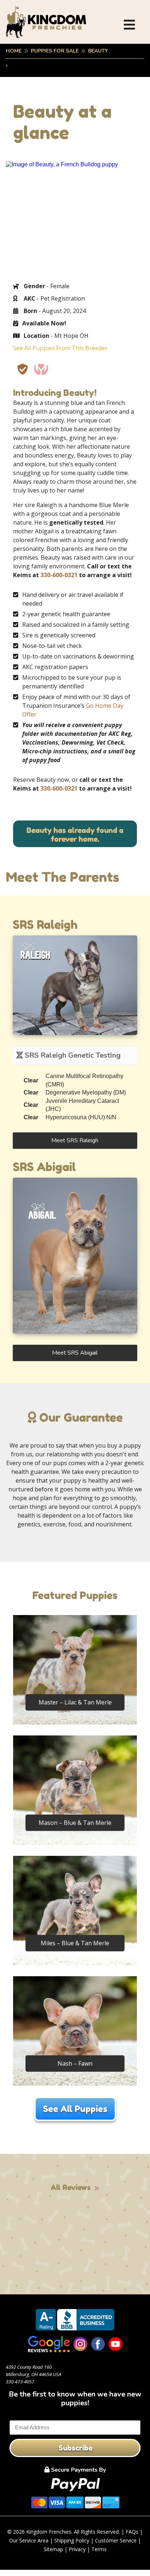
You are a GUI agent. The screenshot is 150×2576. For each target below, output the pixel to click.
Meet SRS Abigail (75, 1353)
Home (14, 51)
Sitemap (53, 2549)
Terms (99, 2549)
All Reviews (71, 2187)
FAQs (132, 2532)
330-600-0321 (59, 575)
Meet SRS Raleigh (75, 1140)
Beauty (98, 51)
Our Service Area (29, 2540)
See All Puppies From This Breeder (60, 348)
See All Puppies (75, 2109)
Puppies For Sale (55, 51)
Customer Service (116, 2540)
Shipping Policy (72, 2540)
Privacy (77, 2549)
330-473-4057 (20, 2382)
